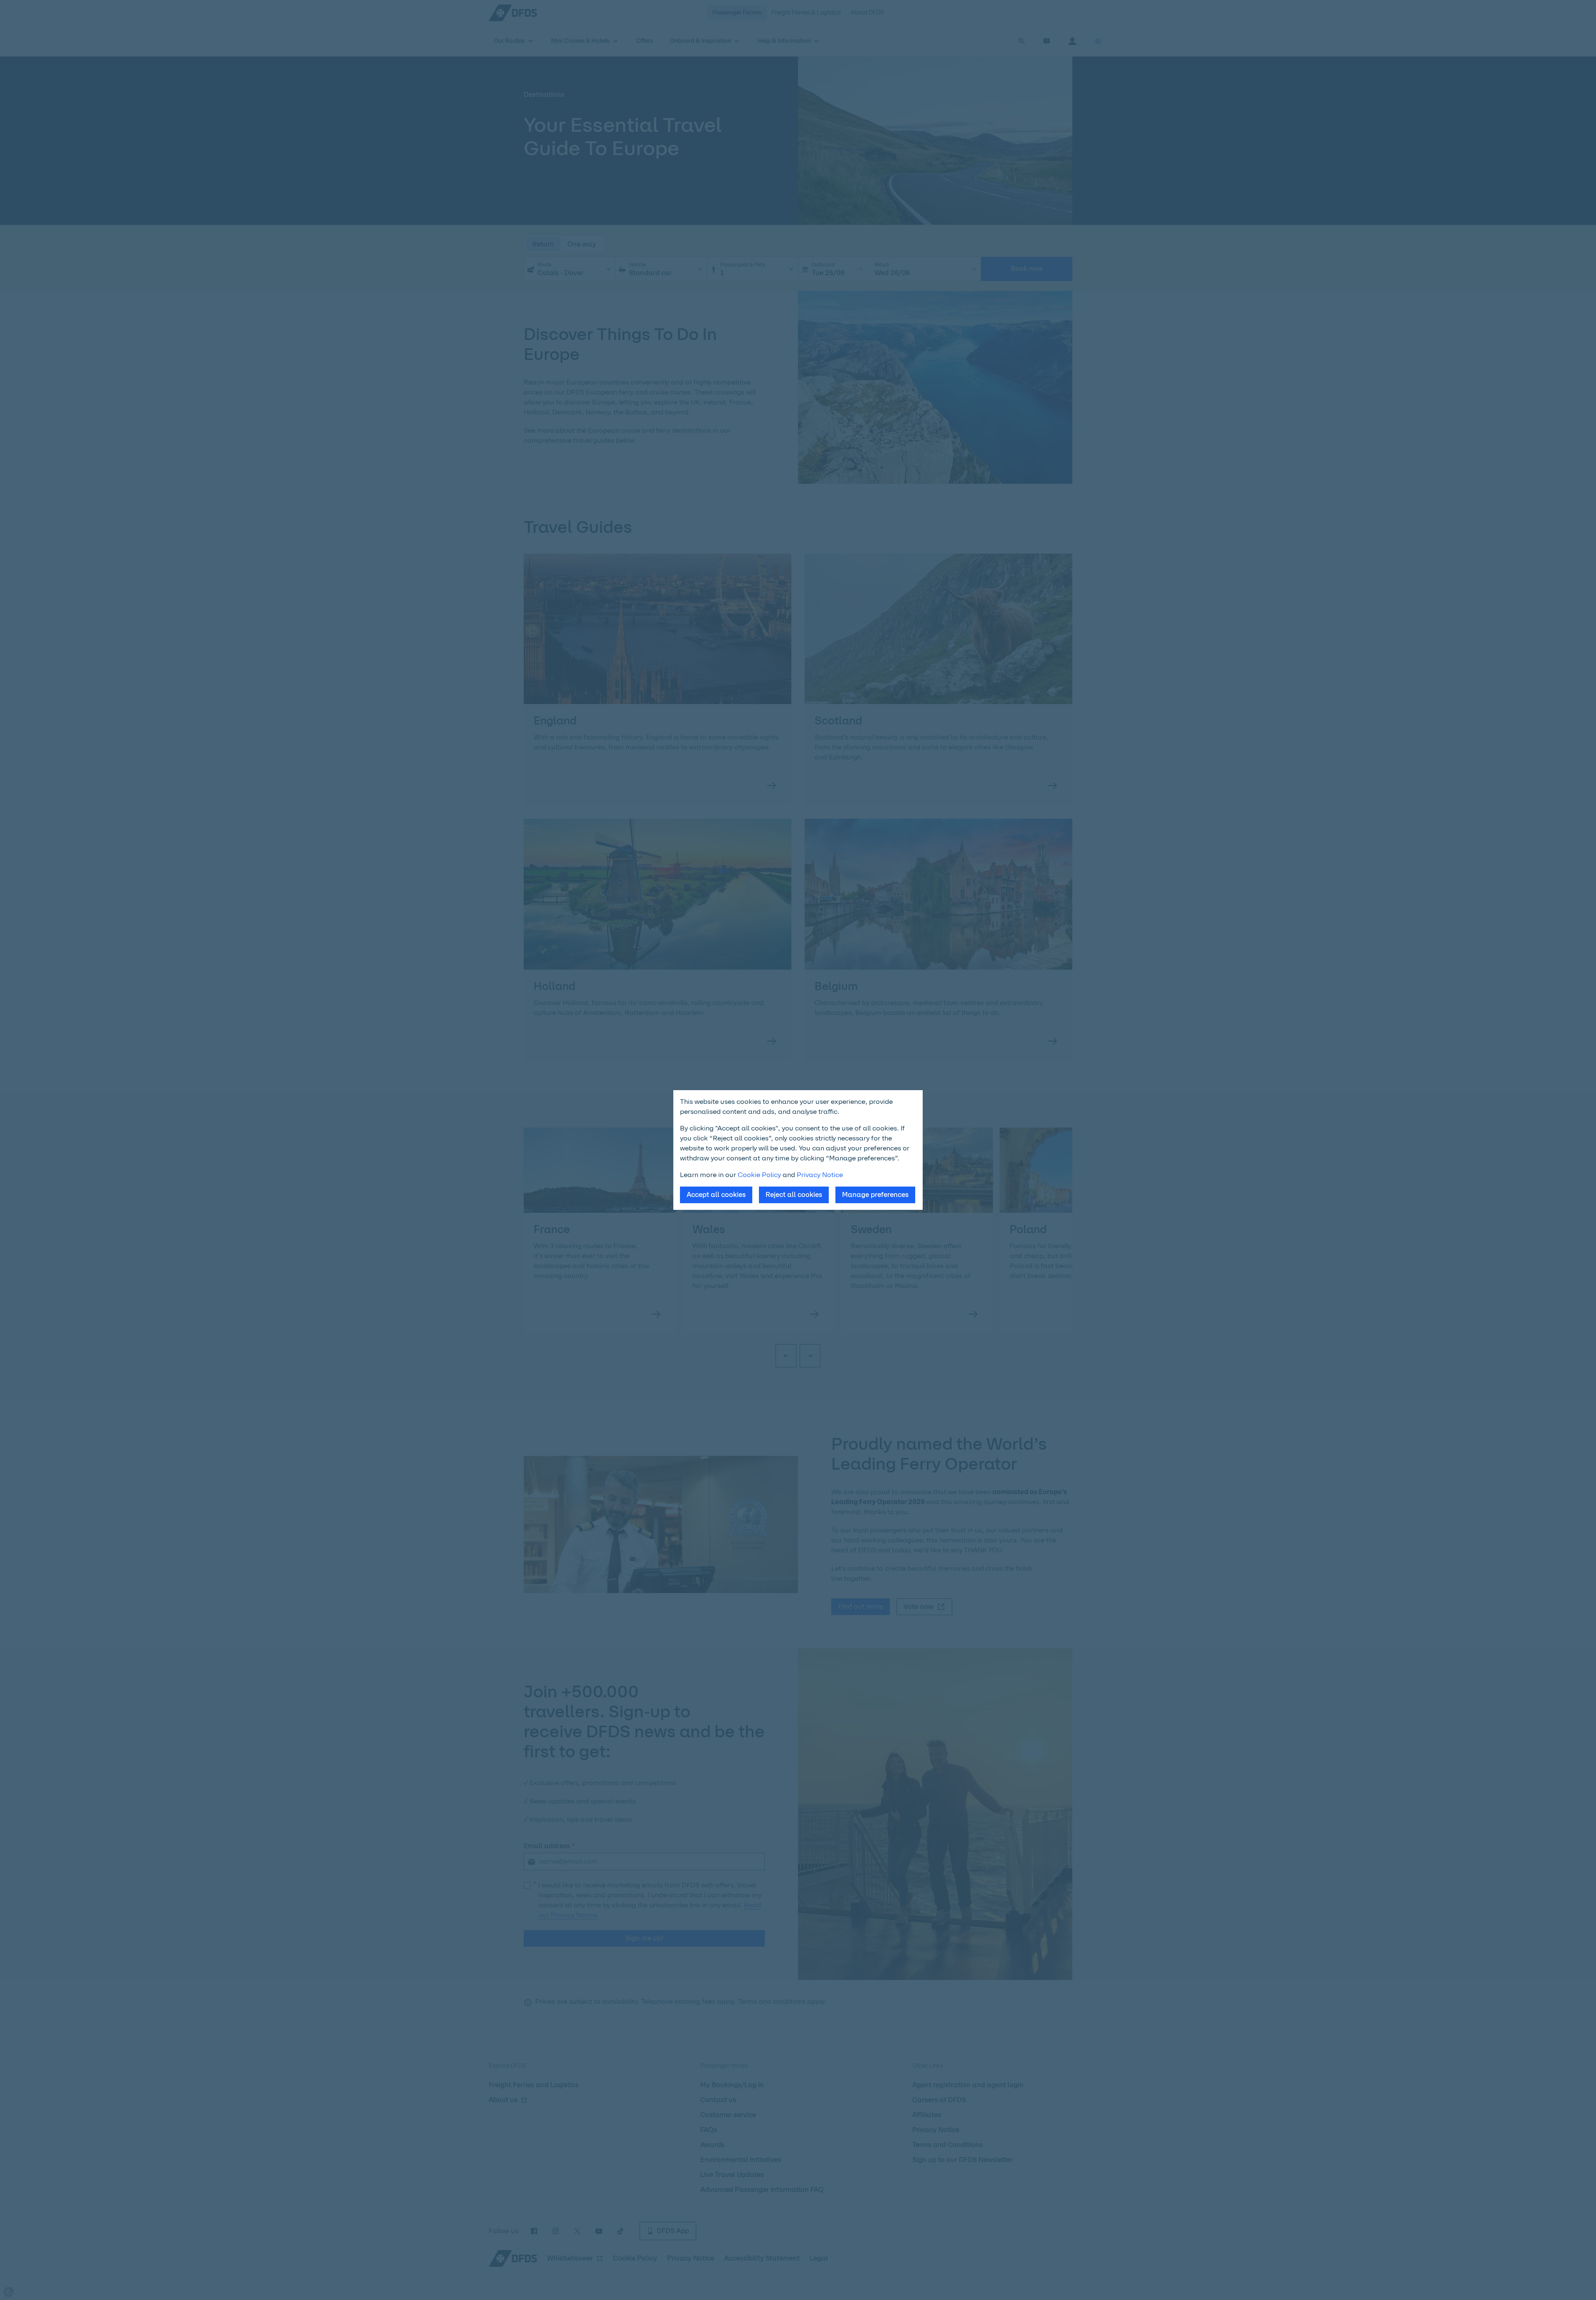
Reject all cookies (794, 1195)
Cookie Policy (759, 1175)
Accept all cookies (716, 1195)
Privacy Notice (820, 1175)
